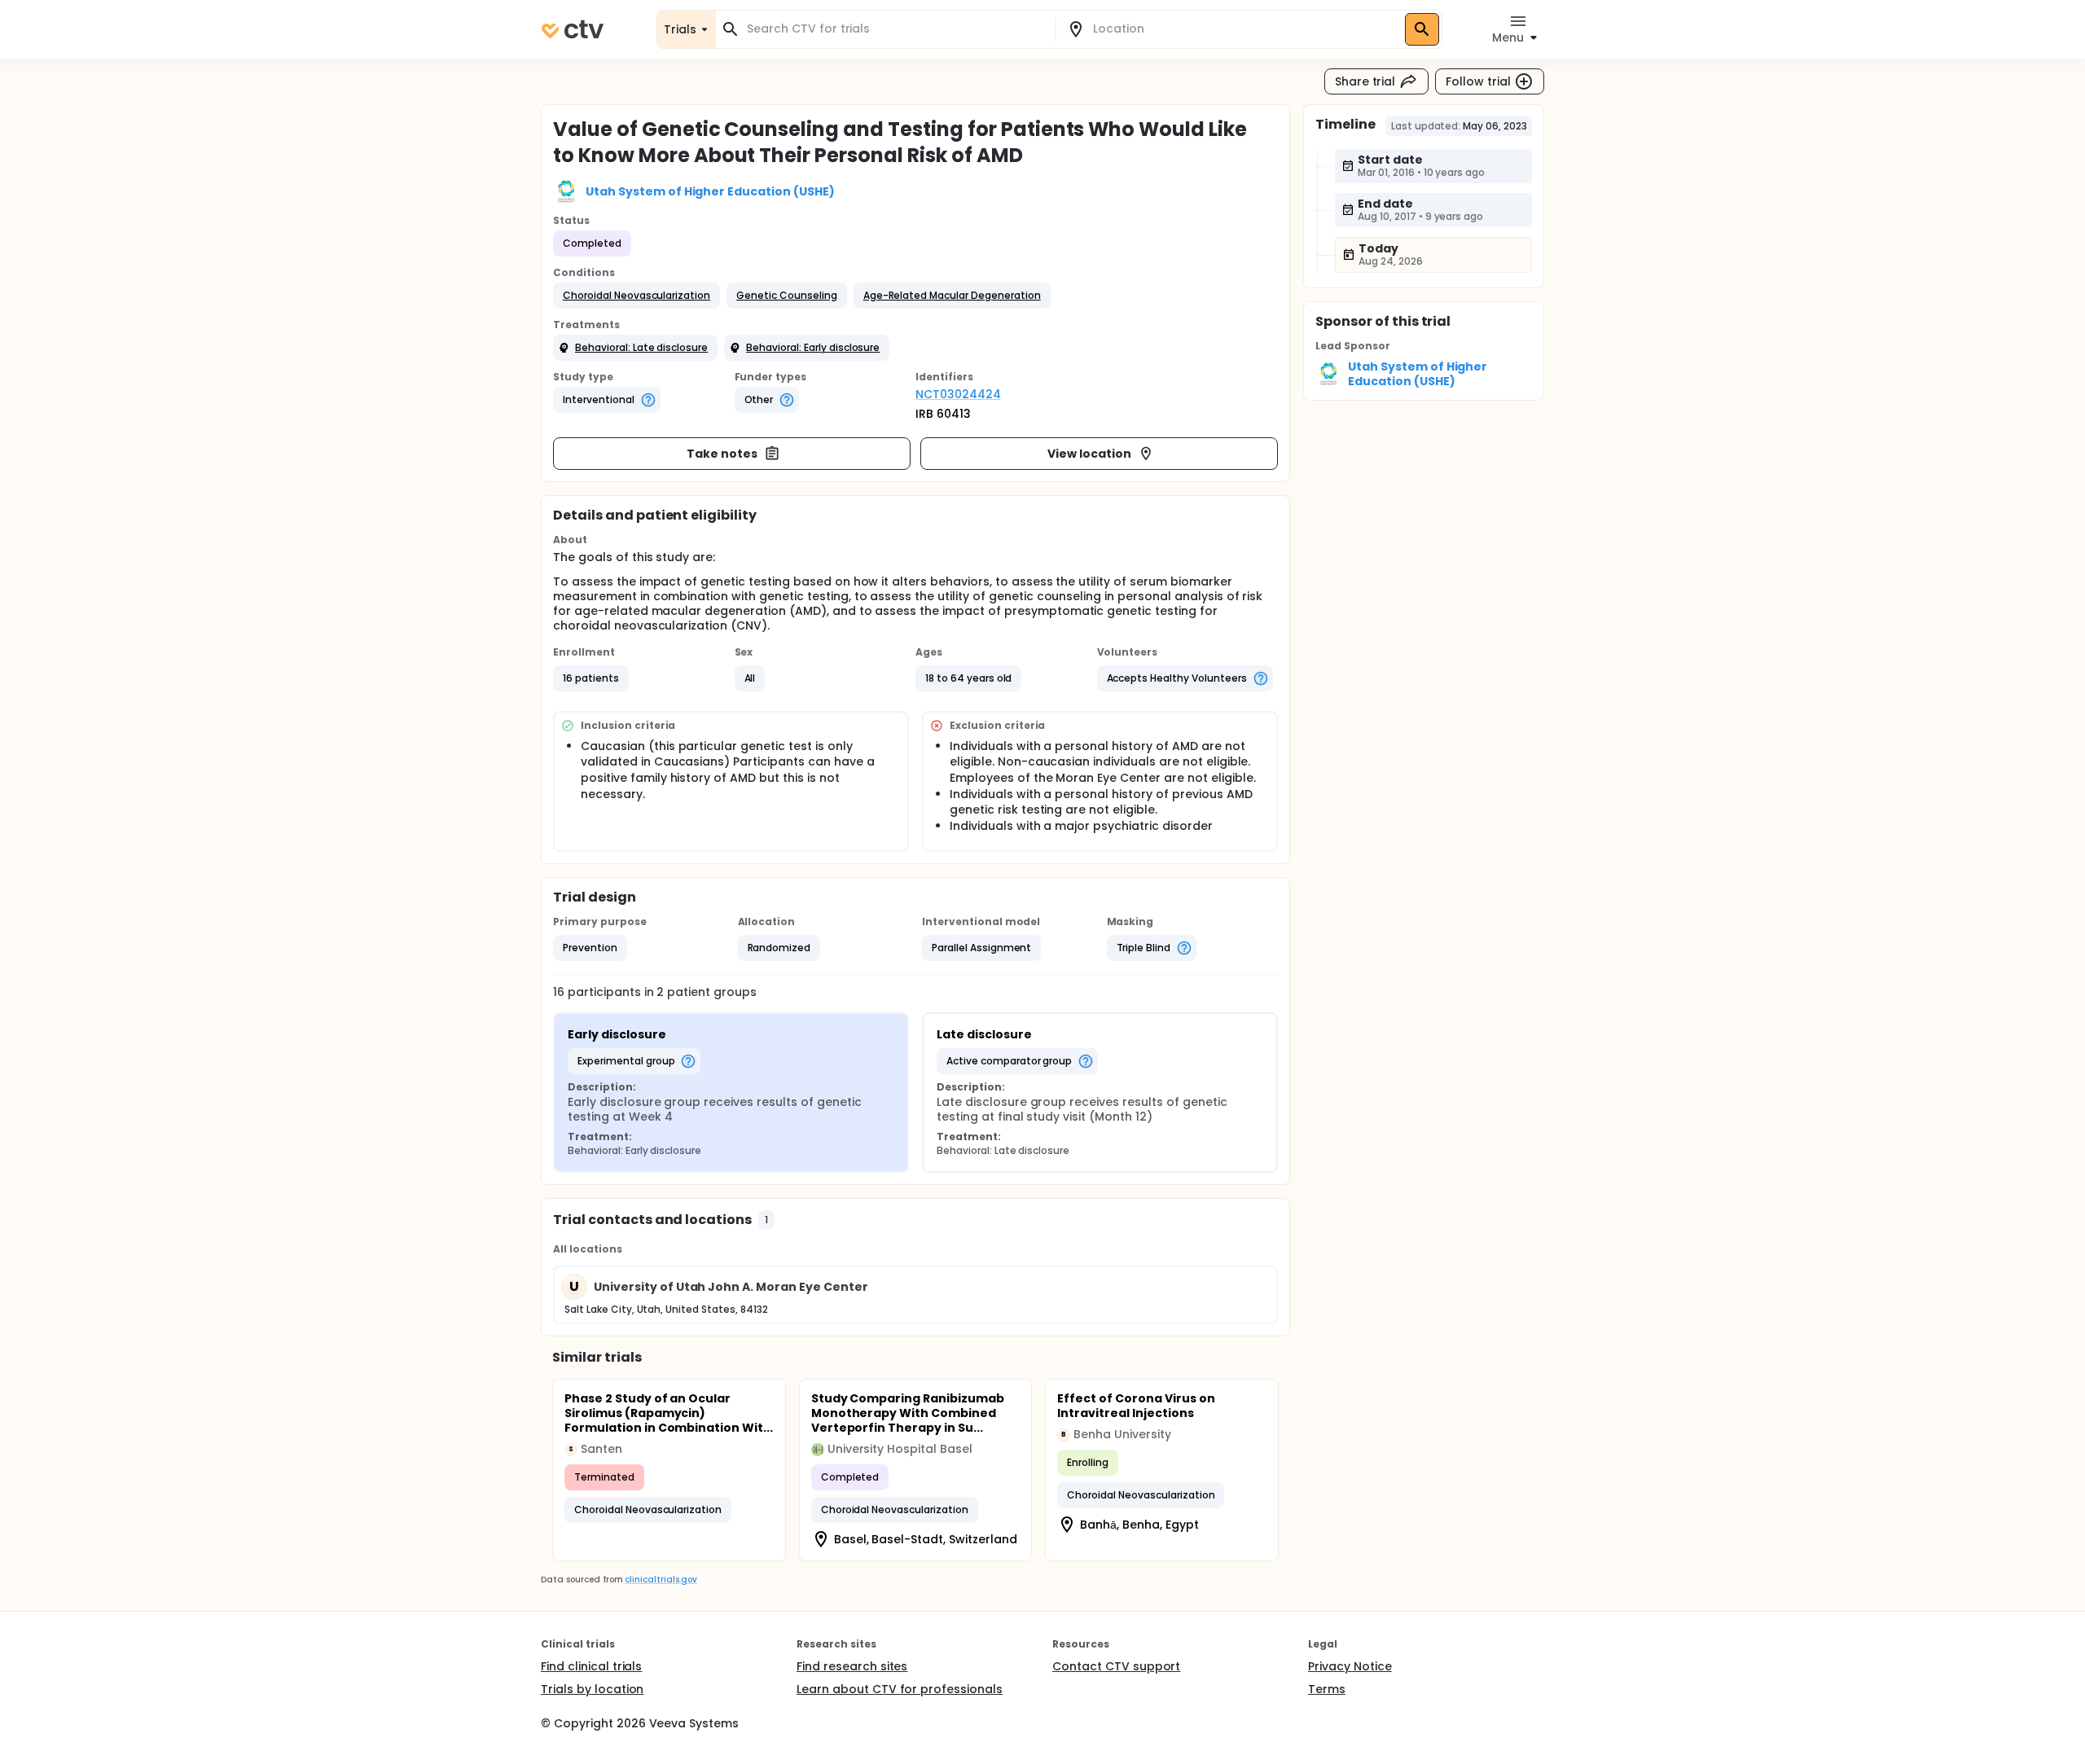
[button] (636, 296)
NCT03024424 (958, 394)
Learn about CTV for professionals (900, 1689)
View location (1089, 454)
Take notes (722, 454)
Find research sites (852, 1666)
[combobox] (895, 29)
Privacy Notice (1350, 1666)
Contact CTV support (1116, 1666)
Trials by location (592, 1689)
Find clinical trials (591, 1666)
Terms (1327, 1689)
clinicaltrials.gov (661, 1580)
